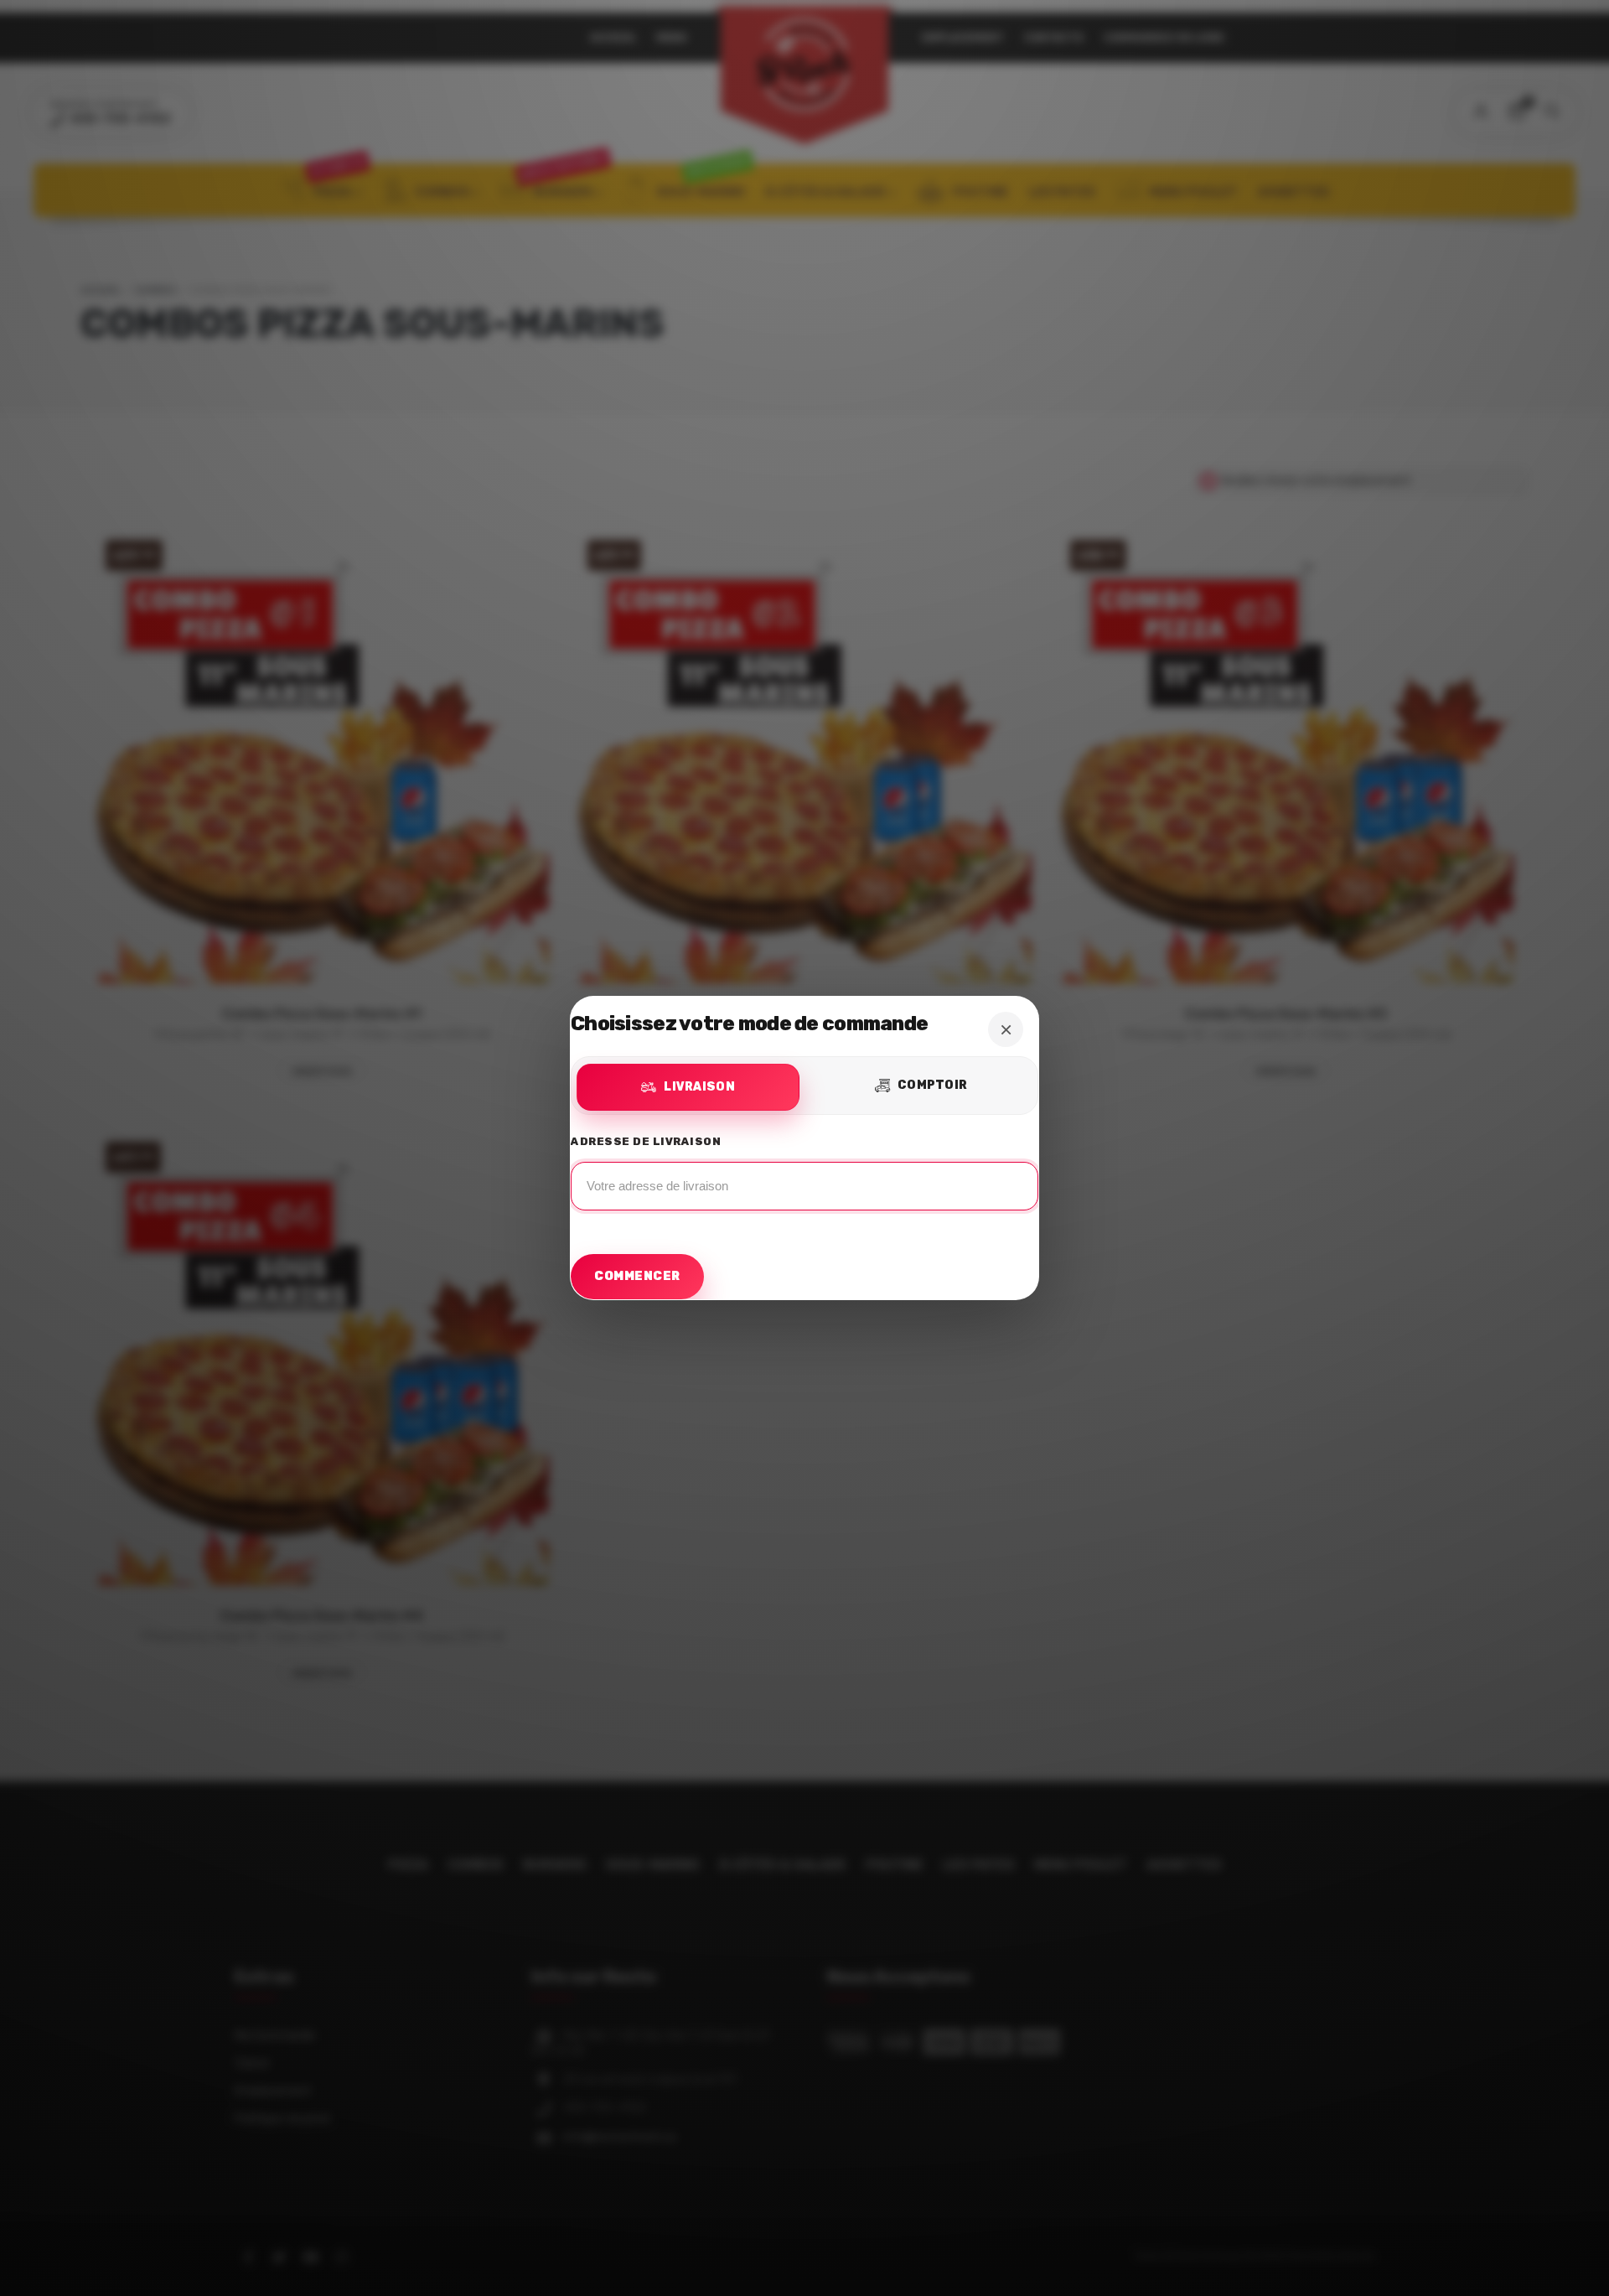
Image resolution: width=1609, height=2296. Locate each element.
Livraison (699, 1087)
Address (804, 1178)
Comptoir (932, 1085)
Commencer (637, 1276)
